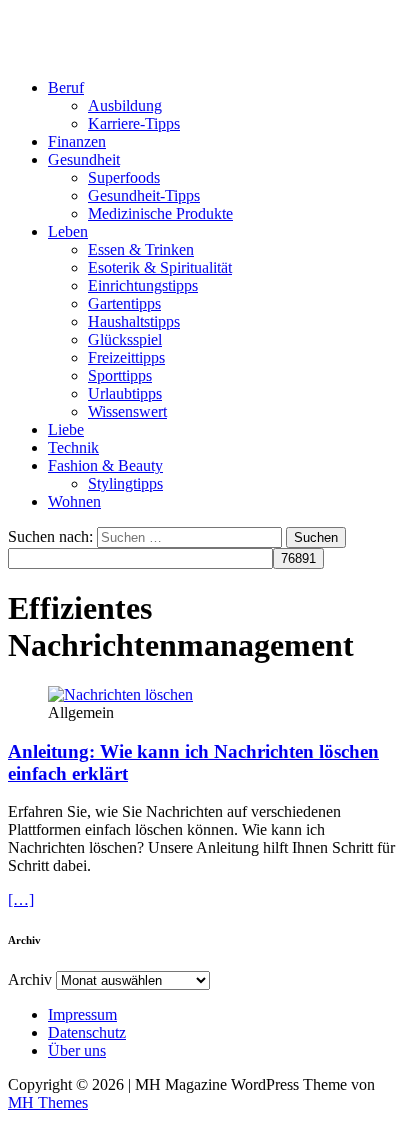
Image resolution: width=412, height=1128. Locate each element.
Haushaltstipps (134, 321)
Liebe (66, 429)
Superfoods (124, 177)
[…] (21, 899)
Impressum (82, 1014)
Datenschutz (87, 1032)
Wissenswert (127, 411)
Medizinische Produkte (160, 213)
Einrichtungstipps (143, 285)
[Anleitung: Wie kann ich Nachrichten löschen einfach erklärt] (120, 694)
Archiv (30, 979)
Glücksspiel (125, 339)
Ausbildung (125, 105)
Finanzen (77, 141)
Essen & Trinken (141, 249)
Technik (73, 447)
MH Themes (48, 1102)
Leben (68, 231)
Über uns (77, 1050)
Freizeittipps (126, 357)
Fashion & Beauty (105, 465)
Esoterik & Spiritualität (160, 267)
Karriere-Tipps (134, 123)
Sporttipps (120, 375)
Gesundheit (84, 159)
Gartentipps (124, 303)
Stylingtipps (125, 483)
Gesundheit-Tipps (144, 195)
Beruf (66, 87)
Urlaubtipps (125, 393)
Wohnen (74, 501)
